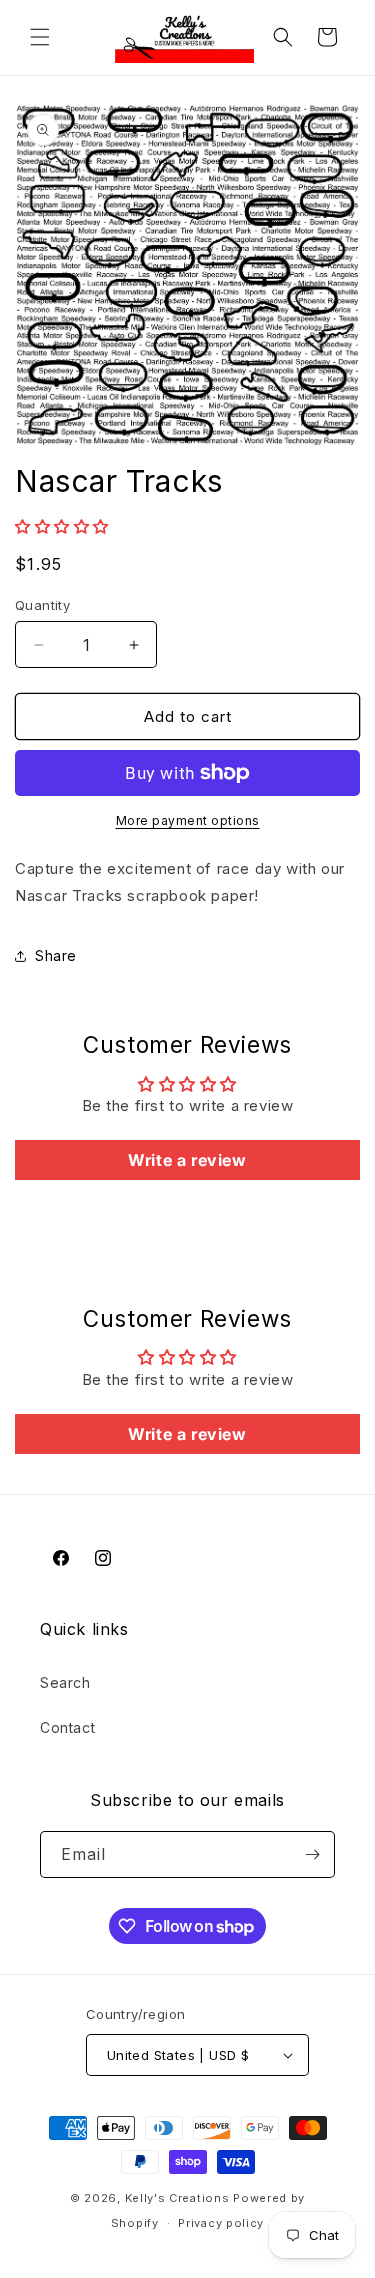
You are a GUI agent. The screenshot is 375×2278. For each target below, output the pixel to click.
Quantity (42, 605)
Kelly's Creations (177, 2198)
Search (65, 1682)
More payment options (188, 820)
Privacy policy (221, 2223)
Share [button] (56, 955)
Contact (67, 1727)
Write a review (187, 1160)
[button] (40, 37)
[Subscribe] (312, 1854)
